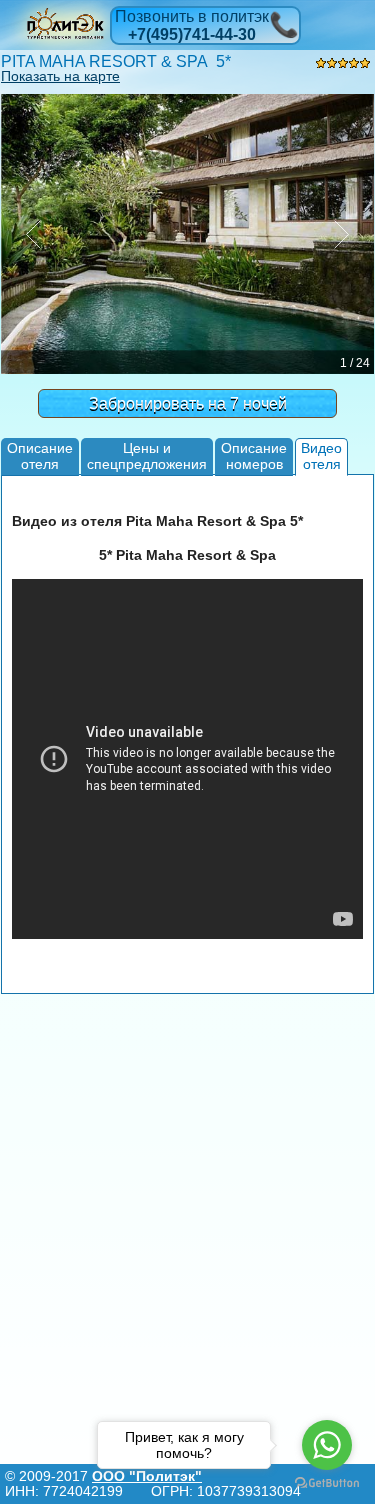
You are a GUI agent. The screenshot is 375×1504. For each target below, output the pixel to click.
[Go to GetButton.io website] (327, 1483)
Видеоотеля (321, 455)
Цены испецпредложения (147, 455)
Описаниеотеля (40, 455)
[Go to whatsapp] (327, 1445)
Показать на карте (60, 76)
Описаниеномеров (254, 455)
